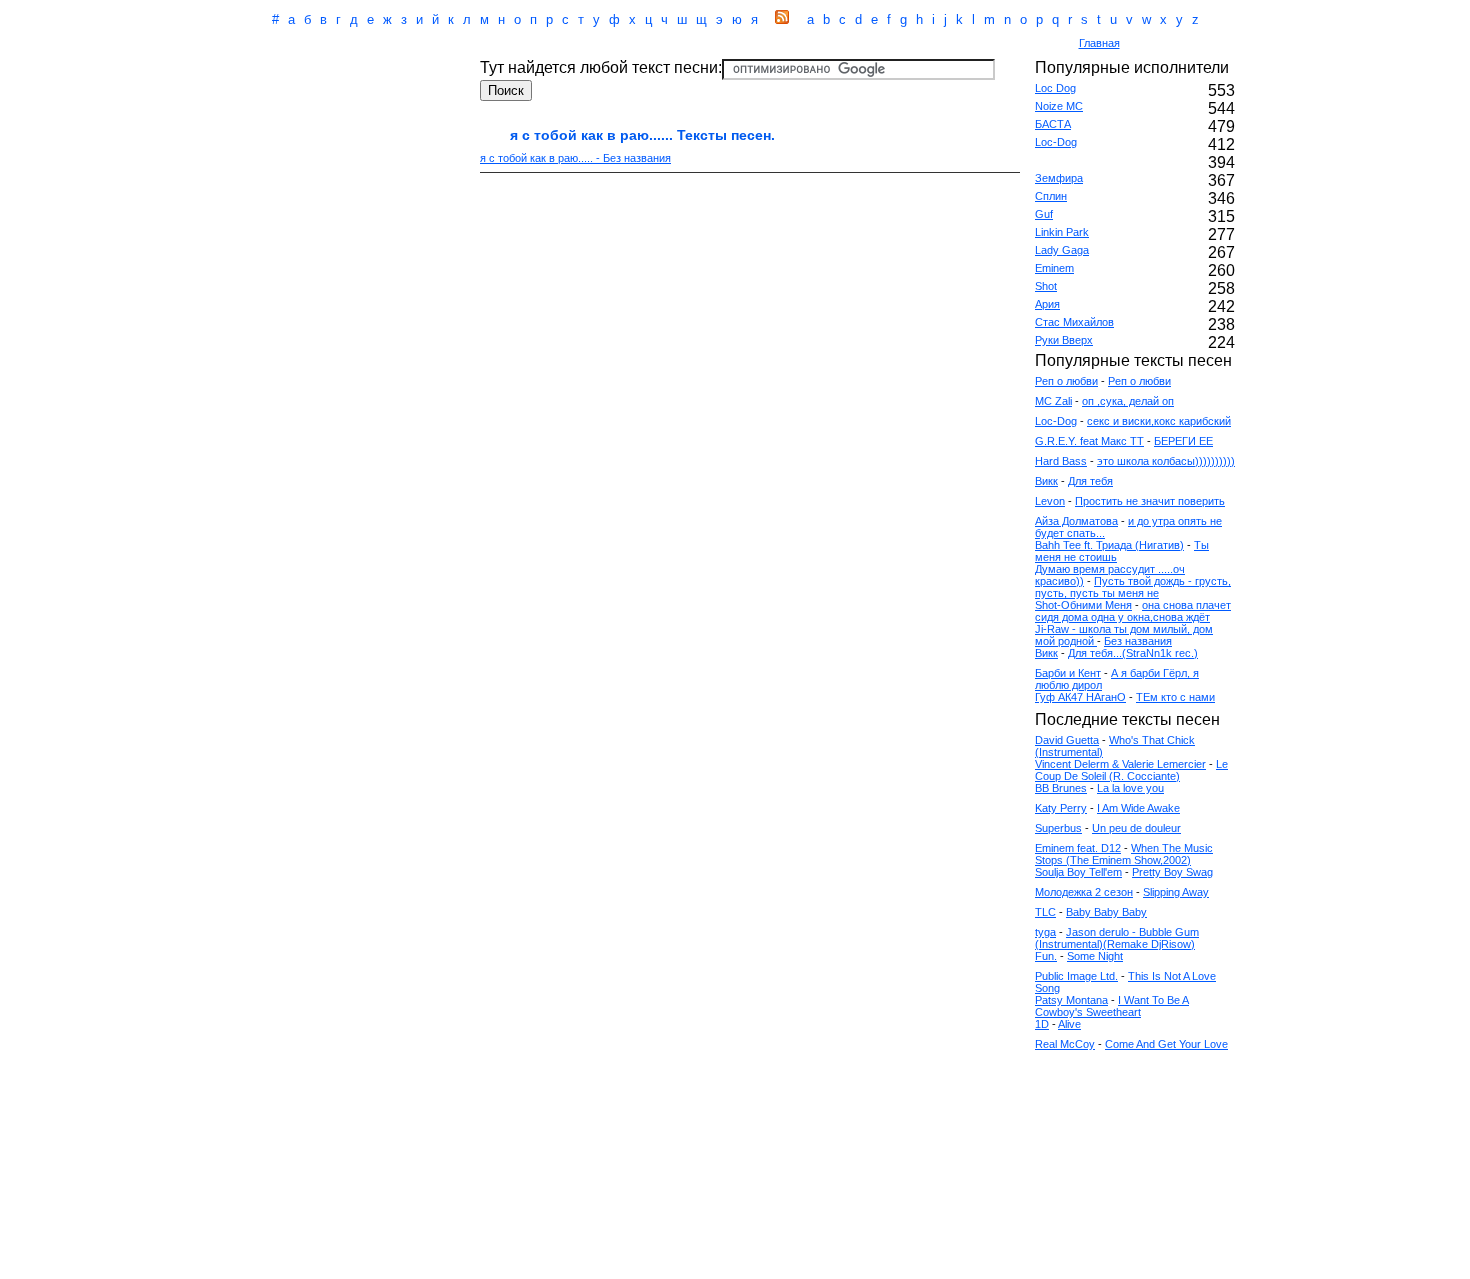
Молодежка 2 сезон (1084, 892)
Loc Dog (1055, 88)
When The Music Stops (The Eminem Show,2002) (1124, 854)
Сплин (1051, 196)
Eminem (1054, 268)
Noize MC (1059, 106)
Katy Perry (1061, 808)
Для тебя (1090, 481)
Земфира (1059, 178)
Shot (1046, 286)
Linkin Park (1062, 232)
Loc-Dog (1056, 142)
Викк (1046, 481)
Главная (1099, 43)
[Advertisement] (649, 44)
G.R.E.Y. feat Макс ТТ (1089, 441)
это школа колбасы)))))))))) (1166, 461)
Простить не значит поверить (1150, 501)
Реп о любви (1066, 381)
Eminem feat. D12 (1078, 848)
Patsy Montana (1071, 1000)
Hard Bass (1061, 461)
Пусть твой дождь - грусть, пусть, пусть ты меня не (1133, 587)
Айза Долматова (1076, 521)
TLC (1045, 912)
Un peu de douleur (1136, 828)
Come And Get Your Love (1166, 1044)
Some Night (1095, 956)
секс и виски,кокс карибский (1159, 421)
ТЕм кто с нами (1175, 697)
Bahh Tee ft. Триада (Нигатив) (1109, 545)
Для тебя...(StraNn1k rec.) (1133, 653)
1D (1042, 1024)
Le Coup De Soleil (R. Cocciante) (1131, 770)
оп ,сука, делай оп (1128, 401)
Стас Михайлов (1074, 322)
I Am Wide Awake (1138, 808)
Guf (1044, 214)
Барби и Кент (1068, 673)
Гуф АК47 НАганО (1080, 697)
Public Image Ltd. (1076, 976)
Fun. (1046, 956)
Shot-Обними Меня (1083, 605)
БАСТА (1053, 124)
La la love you (1130, 788)
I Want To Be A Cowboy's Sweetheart (1112, 1006)
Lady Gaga (1062, 250)
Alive (1069, 1024)
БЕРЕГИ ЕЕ (1183, 441)
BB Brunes (1061, 788)
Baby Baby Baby (1106, 912)
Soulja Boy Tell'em (1078, 872)
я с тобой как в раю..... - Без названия (575, 158)
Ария (1047, 304)
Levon (1050, 501)
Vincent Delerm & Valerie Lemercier (1120, 764)
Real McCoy (1065, 1044)
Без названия (1138, 641)
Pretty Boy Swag (1172, 872)
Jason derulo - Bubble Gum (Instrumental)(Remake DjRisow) (1117, 938)
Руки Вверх (1064, 340)
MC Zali (1053, 401)
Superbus (1058, 828)
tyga (1045, 932)
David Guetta (1067, 740)
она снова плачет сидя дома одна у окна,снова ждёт (1133, 611)
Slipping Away (1176, 892)
